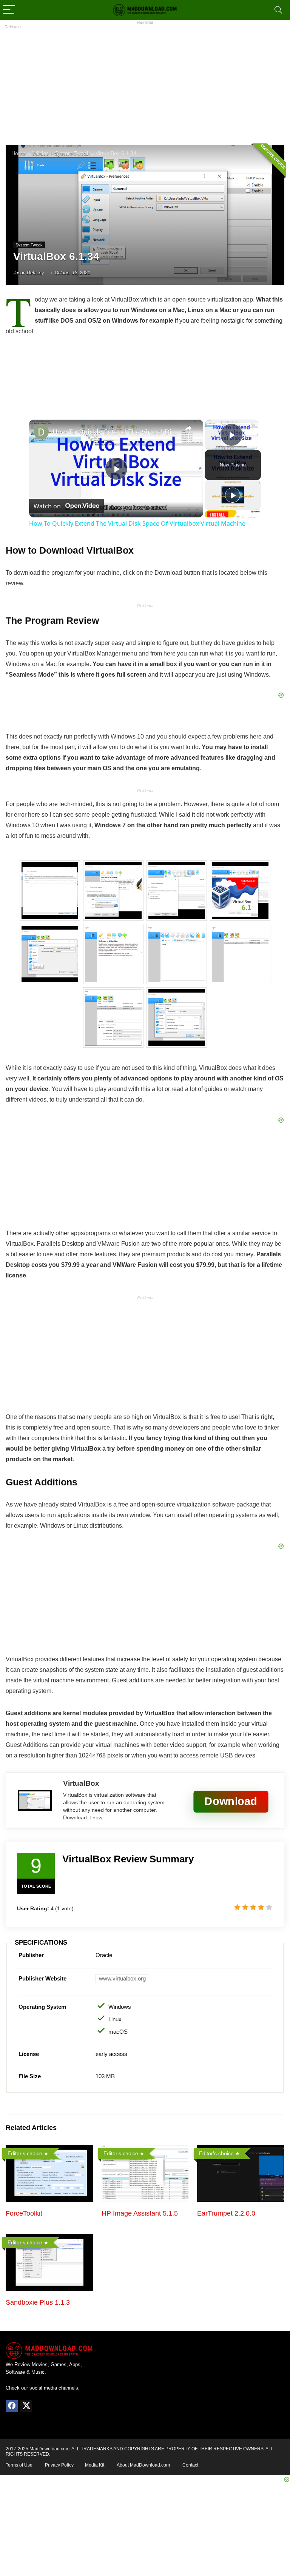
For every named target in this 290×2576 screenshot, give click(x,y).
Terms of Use (19, 2465)
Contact (190, 2465)
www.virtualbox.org (122, 1978)
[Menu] (9, 10)
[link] (41, 432)
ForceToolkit (24, 2213)
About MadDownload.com (143, 2465)
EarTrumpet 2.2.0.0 (226, 2213)
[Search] (278, 10)
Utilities (40, 153)
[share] (188, 428)
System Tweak (72, 153)
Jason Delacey (29, 273)
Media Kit (95, 2465)
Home (19, 153)
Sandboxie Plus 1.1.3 (38, 2302)
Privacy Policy (59, 2465)
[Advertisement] (145, 81)
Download (231, 1801)
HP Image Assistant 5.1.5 (140, 2213)
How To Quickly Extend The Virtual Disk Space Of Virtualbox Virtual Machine (115, 432)
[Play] (233, 495)
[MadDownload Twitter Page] (26, 2406)
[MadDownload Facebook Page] (12, 2406)
